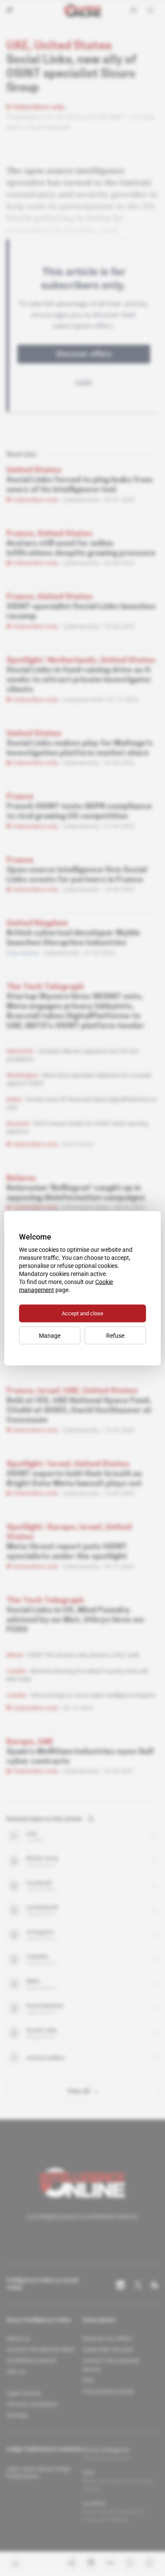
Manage (50, 1335)
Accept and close (82, 1313)
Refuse (115, 1335)
